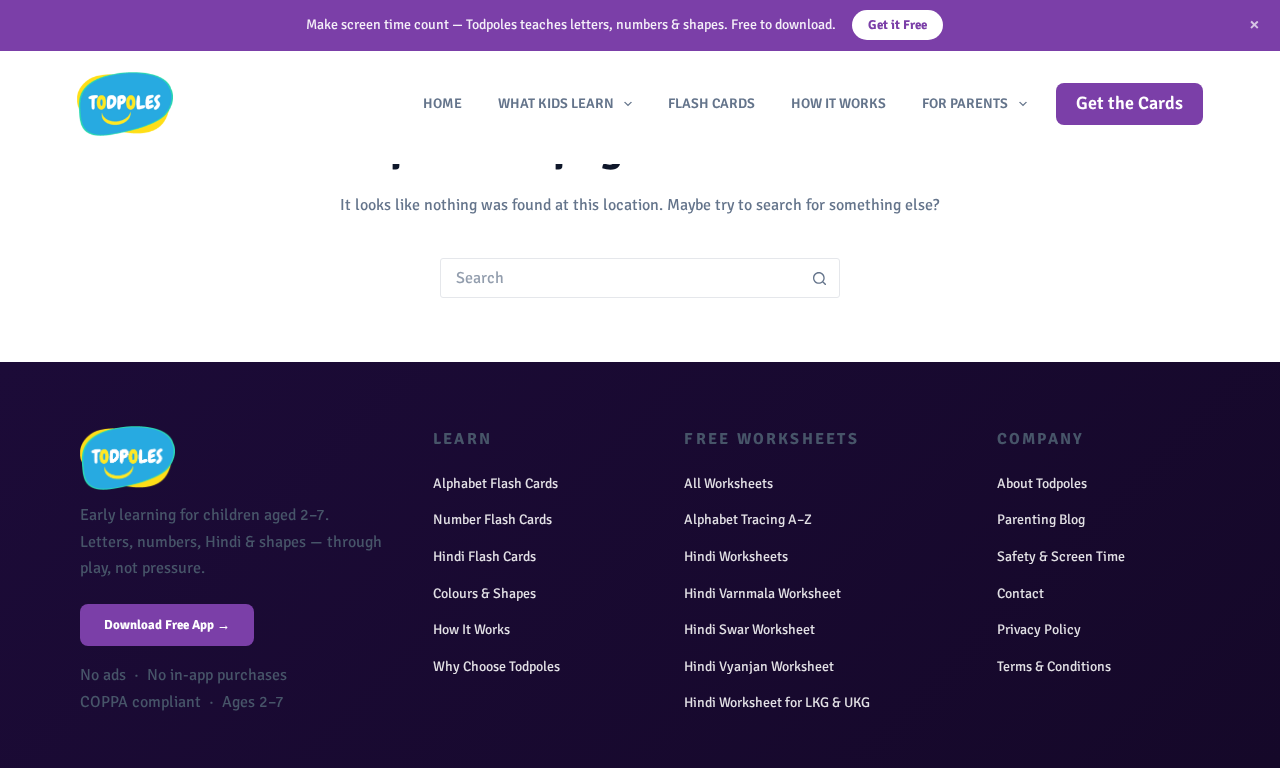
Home (442, 103)
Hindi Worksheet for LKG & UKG (777, 702)
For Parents (965, 103)
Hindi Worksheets (736, 556)
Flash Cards (711, 103)
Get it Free (897, 25)
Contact (1020, 593)
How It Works (838, 103)
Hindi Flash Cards (484, 556)
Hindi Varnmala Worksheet (762, 593)
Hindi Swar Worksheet (749, 629)
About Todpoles (1042, 483)
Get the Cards (1129, 103)
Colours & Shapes (484, 593)
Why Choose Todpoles (496, 666)
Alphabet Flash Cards (495, 483)
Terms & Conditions (1054, 666)
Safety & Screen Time (1061, 556)
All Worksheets (728, 483)
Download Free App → (167, 625)
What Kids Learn (556, 103)
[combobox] (621, 278)
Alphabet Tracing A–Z (748, 519)
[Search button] (820, 278)
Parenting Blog (1041, 519)
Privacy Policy (1039, 629)
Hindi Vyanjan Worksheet (759, 666)
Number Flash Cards (492, 519)
